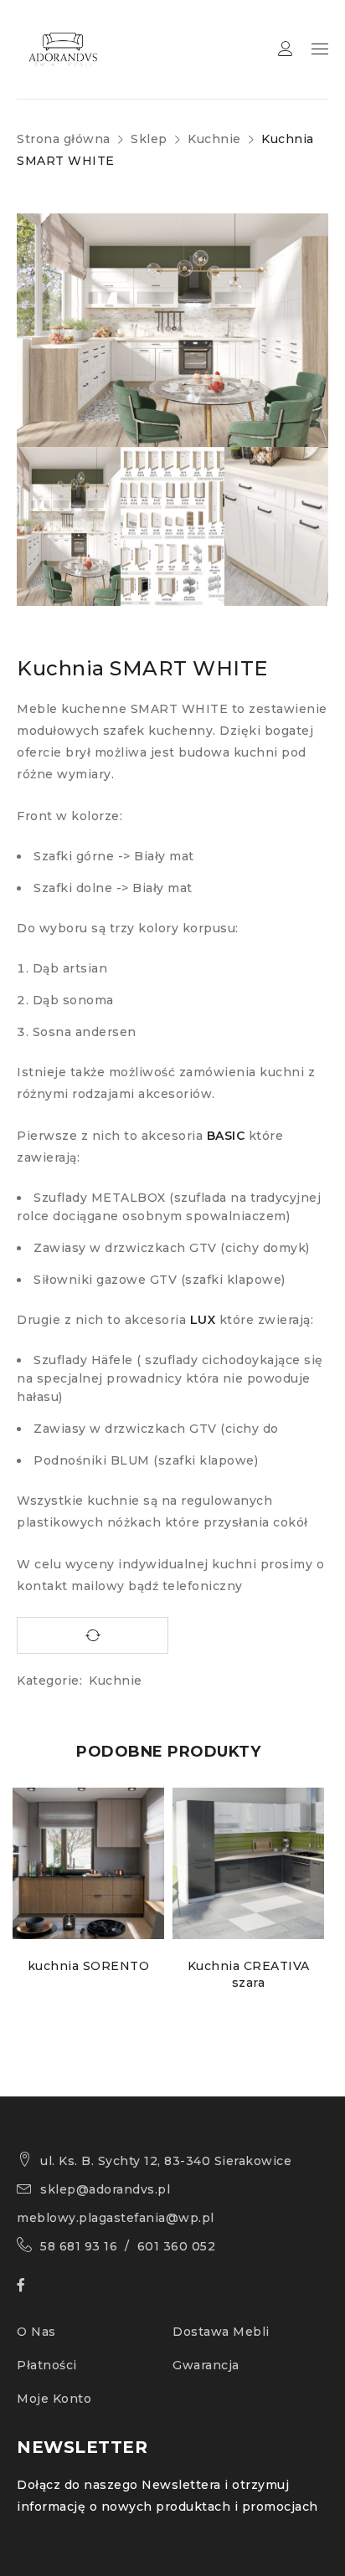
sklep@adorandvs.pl (105, 2189)
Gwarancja (206, 2365)
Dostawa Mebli (221, 2332)
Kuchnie (214, 139)
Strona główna (64, 139)
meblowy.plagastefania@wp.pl (116, 2218)
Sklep (149, 139)
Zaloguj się (286, 49)
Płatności (47, 2365)
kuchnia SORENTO (89, 1966)
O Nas (36, 2332)
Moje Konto (54, 2399)
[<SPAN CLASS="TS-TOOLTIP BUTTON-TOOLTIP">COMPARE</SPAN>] (93, 1635)
